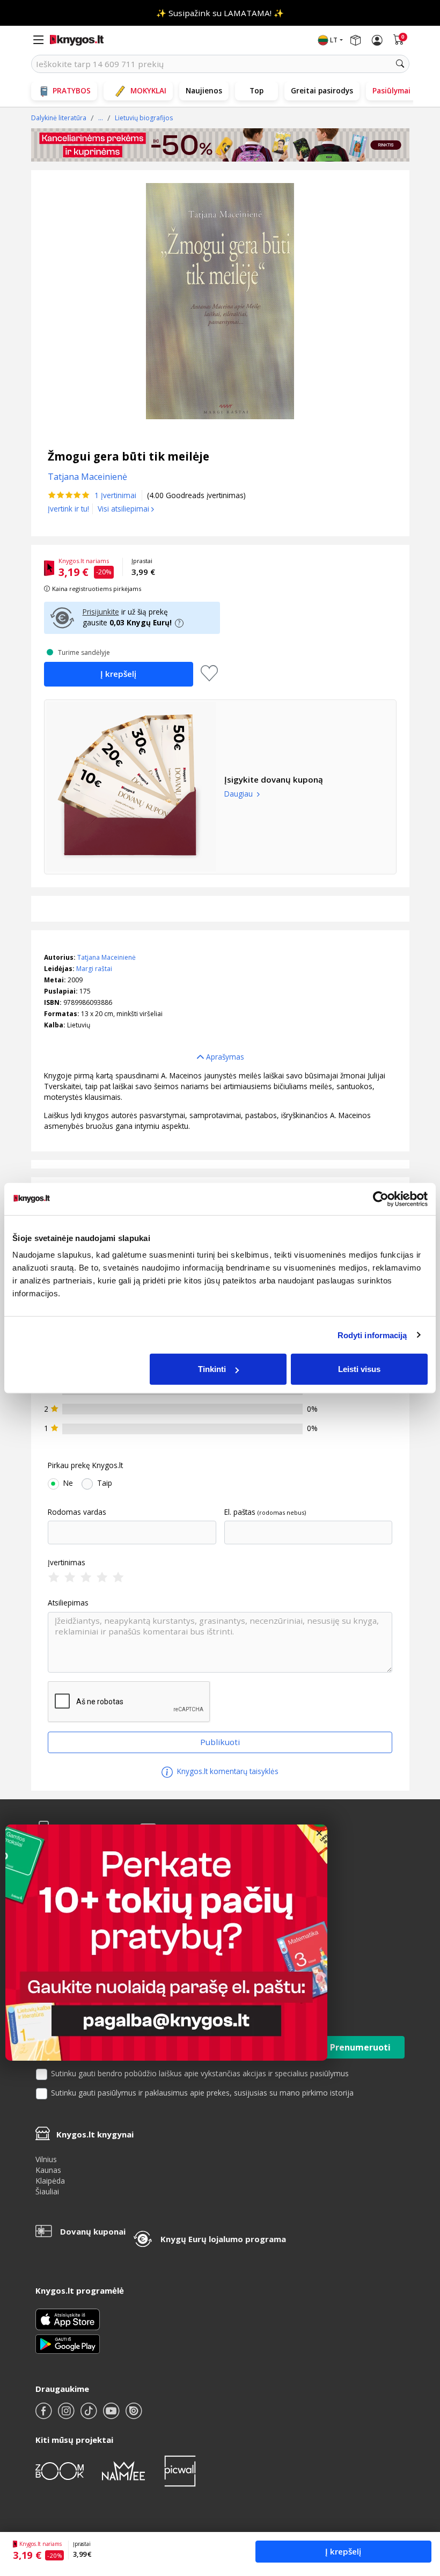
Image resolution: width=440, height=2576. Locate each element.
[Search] (400, 64)
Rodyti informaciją (372, 1335)
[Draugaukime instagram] (67, 2415)
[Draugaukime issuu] (134, 2415)
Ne (68, 1483)
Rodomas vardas (77, 1512)
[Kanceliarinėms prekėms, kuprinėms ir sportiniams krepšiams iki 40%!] (220, 145)
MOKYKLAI (148, 90)
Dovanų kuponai (93, 2231)
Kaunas (48, 2170)
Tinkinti (212, 1369)
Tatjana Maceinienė (107, 957)
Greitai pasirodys (322, 90)
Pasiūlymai (391, 90)
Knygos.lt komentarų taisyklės (227, 1771)
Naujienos (204, 90)
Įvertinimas (67, 1563)
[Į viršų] (418, 2501)
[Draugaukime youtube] (112, 2415)
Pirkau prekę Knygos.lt (85, 1465)
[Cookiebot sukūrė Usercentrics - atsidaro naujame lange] (381, 1199)
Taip (105, 1483)
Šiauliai (47, 2191)
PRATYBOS (72, 90)
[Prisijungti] (377, 40)
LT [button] (334, 40)
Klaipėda (50, 2181)
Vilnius (46, 2159)
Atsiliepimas (68, 1603)
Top (256, 90)
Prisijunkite (101, 612)
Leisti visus (359, 1369)
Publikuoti (220, 1742)
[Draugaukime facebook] (45, 2415)
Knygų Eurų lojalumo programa (223, 2239)
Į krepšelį (343, 2551)
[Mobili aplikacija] (68, 2343)
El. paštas (240, 1512)
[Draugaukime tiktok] (90, 2415)
